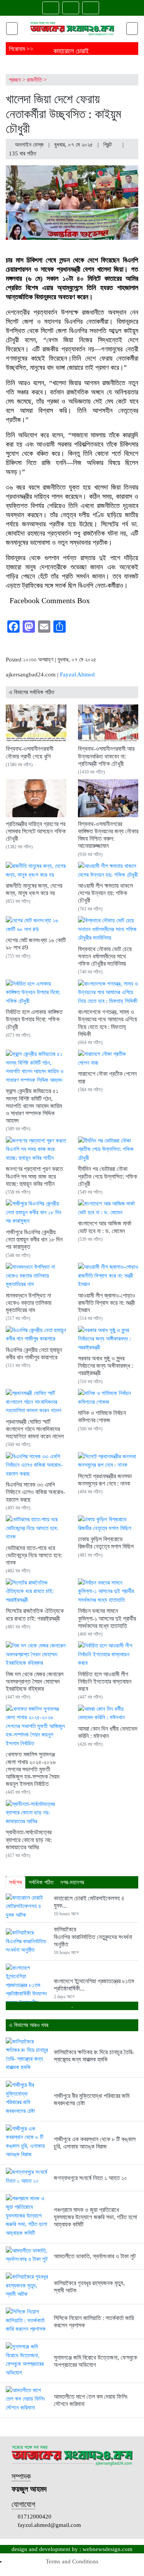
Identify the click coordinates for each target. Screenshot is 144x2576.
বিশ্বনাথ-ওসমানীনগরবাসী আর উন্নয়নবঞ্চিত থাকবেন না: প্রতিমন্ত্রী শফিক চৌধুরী (106, 756)
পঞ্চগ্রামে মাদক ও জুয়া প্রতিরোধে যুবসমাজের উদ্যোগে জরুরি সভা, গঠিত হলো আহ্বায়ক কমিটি (95, 2217)
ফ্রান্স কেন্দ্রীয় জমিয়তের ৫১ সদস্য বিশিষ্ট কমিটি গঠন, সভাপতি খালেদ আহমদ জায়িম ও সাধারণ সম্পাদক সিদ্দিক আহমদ (34, 1106)
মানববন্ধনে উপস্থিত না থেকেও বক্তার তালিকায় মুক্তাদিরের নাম (29, 1303)
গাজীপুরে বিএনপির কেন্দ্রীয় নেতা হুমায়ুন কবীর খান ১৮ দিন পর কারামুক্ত (34, 1239)
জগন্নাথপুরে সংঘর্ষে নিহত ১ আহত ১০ (90, 2178)
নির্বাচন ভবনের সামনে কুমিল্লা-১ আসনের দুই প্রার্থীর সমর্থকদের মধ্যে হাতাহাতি (107, 1618)
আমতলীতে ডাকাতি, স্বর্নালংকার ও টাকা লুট (95, 2256)
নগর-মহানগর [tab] (72, 1882)
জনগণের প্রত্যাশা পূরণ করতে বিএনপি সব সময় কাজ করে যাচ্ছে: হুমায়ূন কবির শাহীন (34, 1176)
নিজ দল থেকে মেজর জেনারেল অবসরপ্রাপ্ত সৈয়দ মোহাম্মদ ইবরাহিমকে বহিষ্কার (35, 1681)
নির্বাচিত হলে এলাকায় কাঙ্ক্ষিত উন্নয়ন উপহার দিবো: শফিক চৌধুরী (34, 1019)
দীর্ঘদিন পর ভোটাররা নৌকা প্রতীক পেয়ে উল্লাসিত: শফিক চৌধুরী (108, 1176)
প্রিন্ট (108, 145)
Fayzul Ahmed (77, 675)
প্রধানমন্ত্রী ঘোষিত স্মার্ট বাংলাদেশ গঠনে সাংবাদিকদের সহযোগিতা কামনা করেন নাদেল (35, 1429)
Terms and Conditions (72, 2561)
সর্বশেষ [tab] (16, 1882)
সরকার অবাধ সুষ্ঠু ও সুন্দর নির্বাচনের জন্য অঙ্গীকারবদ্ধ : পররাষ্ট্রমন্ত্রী (106, 1366)
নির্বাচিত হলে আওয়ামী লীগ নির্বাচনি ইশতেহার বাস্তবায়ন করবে (105, 1681)
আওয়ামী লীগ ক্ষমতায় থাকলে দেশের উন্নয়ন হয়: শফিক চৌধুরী (105, 893)
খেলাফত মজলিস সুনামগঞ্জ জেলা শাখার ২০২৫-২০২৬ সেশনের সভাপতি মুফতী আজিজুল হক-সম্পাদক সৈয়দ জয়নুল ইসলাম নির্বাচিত (33, 1769)
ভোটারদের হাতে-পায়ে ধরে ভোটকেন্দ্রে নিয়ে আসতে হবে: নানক (34, 1555)
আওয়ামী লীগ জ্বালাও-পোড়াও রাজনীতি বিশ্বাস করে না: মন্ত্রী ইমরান (107, 1303)
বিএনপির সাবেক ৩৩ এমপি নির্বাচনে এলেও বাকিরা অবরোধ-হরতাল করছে (35, 1492)
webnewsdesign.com (108, 2549)
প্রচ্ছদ (15, 80)
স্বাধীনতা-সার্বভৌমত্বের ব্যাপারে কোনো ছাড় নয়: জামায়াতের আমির (29, 1840)
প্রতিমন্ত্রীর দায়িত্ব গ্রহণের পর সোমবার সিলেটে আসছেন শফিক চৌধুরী (36, 831)
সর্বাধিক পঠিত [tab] (41, 1882)
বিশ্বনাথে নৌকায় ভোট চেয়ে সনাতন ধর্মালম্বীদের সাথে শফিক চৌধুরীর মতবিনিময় (105, 956)
